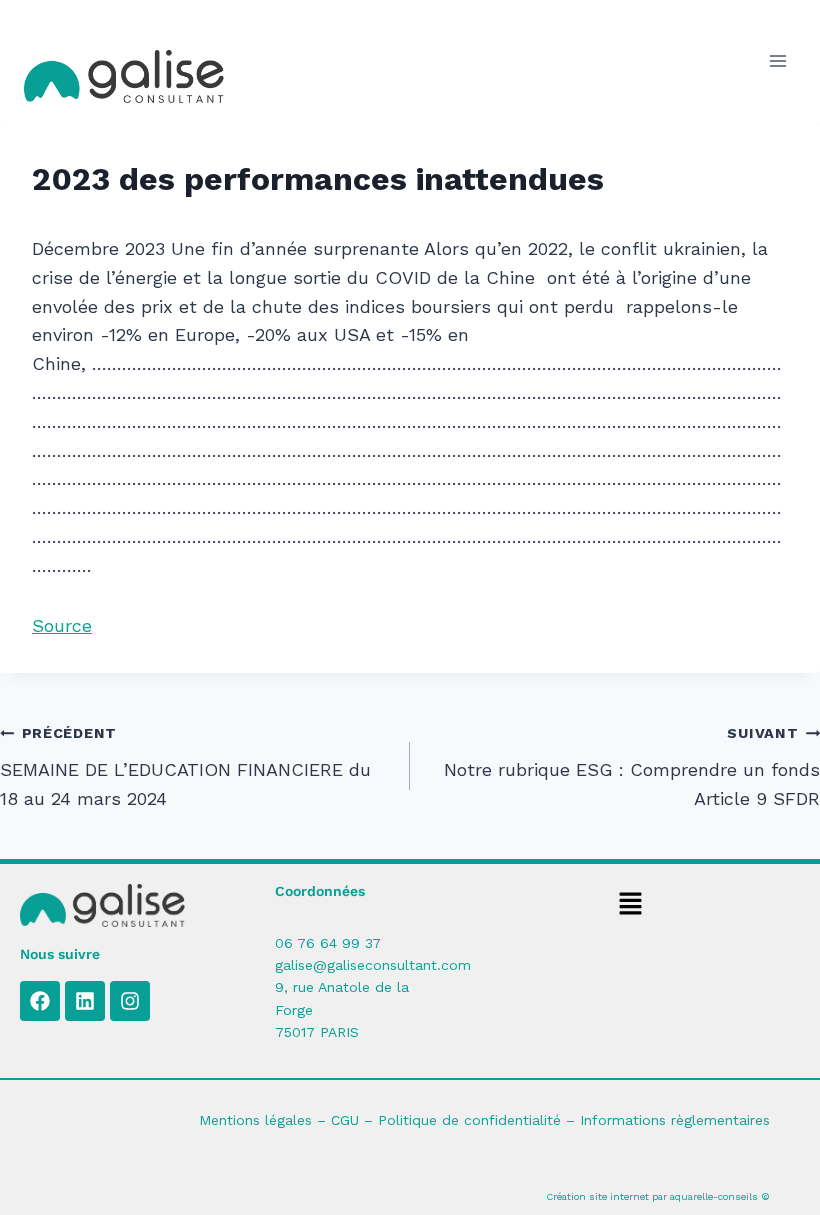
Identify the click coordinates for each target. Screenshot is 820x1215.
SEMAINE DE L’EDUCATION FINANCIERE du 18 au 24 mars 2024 (185, 767)
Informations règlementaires (675, 1120)
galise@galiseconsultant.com (373, 965)
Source (62, 625)
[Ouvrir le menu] (777, 61)
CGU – (354, 1120)
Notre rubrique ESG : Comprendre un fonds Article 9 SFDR (632, 767)
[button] (630, 906)
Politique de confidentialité (469, 1120)
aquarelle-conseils (714, 1196)
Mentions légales (255, 1120)
